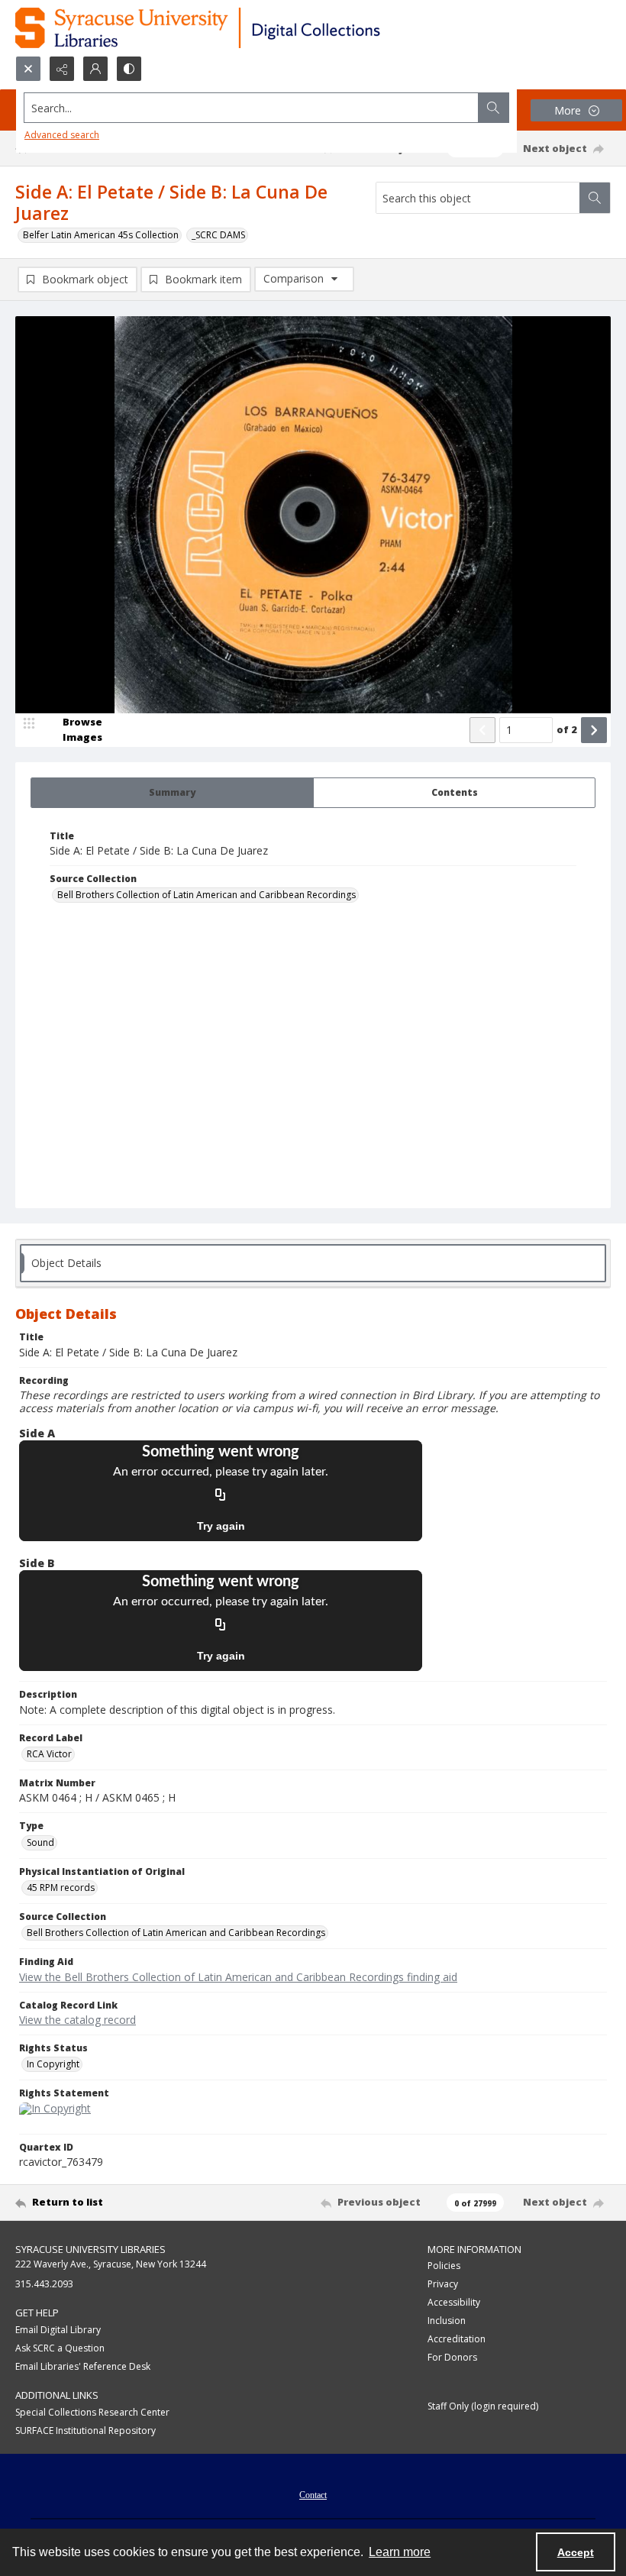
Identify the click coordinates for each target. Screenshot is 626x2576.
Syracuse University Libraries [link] (90, 2249)
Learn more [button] (400, 2552)
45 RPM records (61, 1888)
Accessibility (454, 2302)
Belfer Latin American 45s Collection (101, 235)
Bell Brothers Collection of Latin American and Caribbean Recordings (207, 895)
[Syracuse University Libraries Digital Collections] (242, 28)
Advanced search (62, 135)
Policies (444, 2266)
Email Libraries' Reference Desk (83, 2366)
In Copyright (53, 2064)
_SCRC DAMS (218, 235)
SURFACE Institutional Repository (86, 2431)
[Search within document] (595, 198)
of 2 (567, 729)
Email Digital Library (58, 2330)
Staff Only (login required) (483, 2406)
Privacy (443, 2284)
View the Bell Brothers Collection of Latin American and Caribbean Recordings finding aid (238, 1977)
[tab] (172, 793)
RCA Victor (49, 1754)
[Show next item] (594, 730)
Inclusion (447, 2321)
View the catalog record (77, 2020)
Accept (576, 2552)
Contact (313, 2495)
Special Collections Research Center (92, 2412)
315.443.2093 (44, 2284)
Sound (40, 1842)
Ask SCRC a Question (60, 2348)
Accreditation (457, 2339)
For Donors (452, 2357)
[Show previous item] (482, 730)
